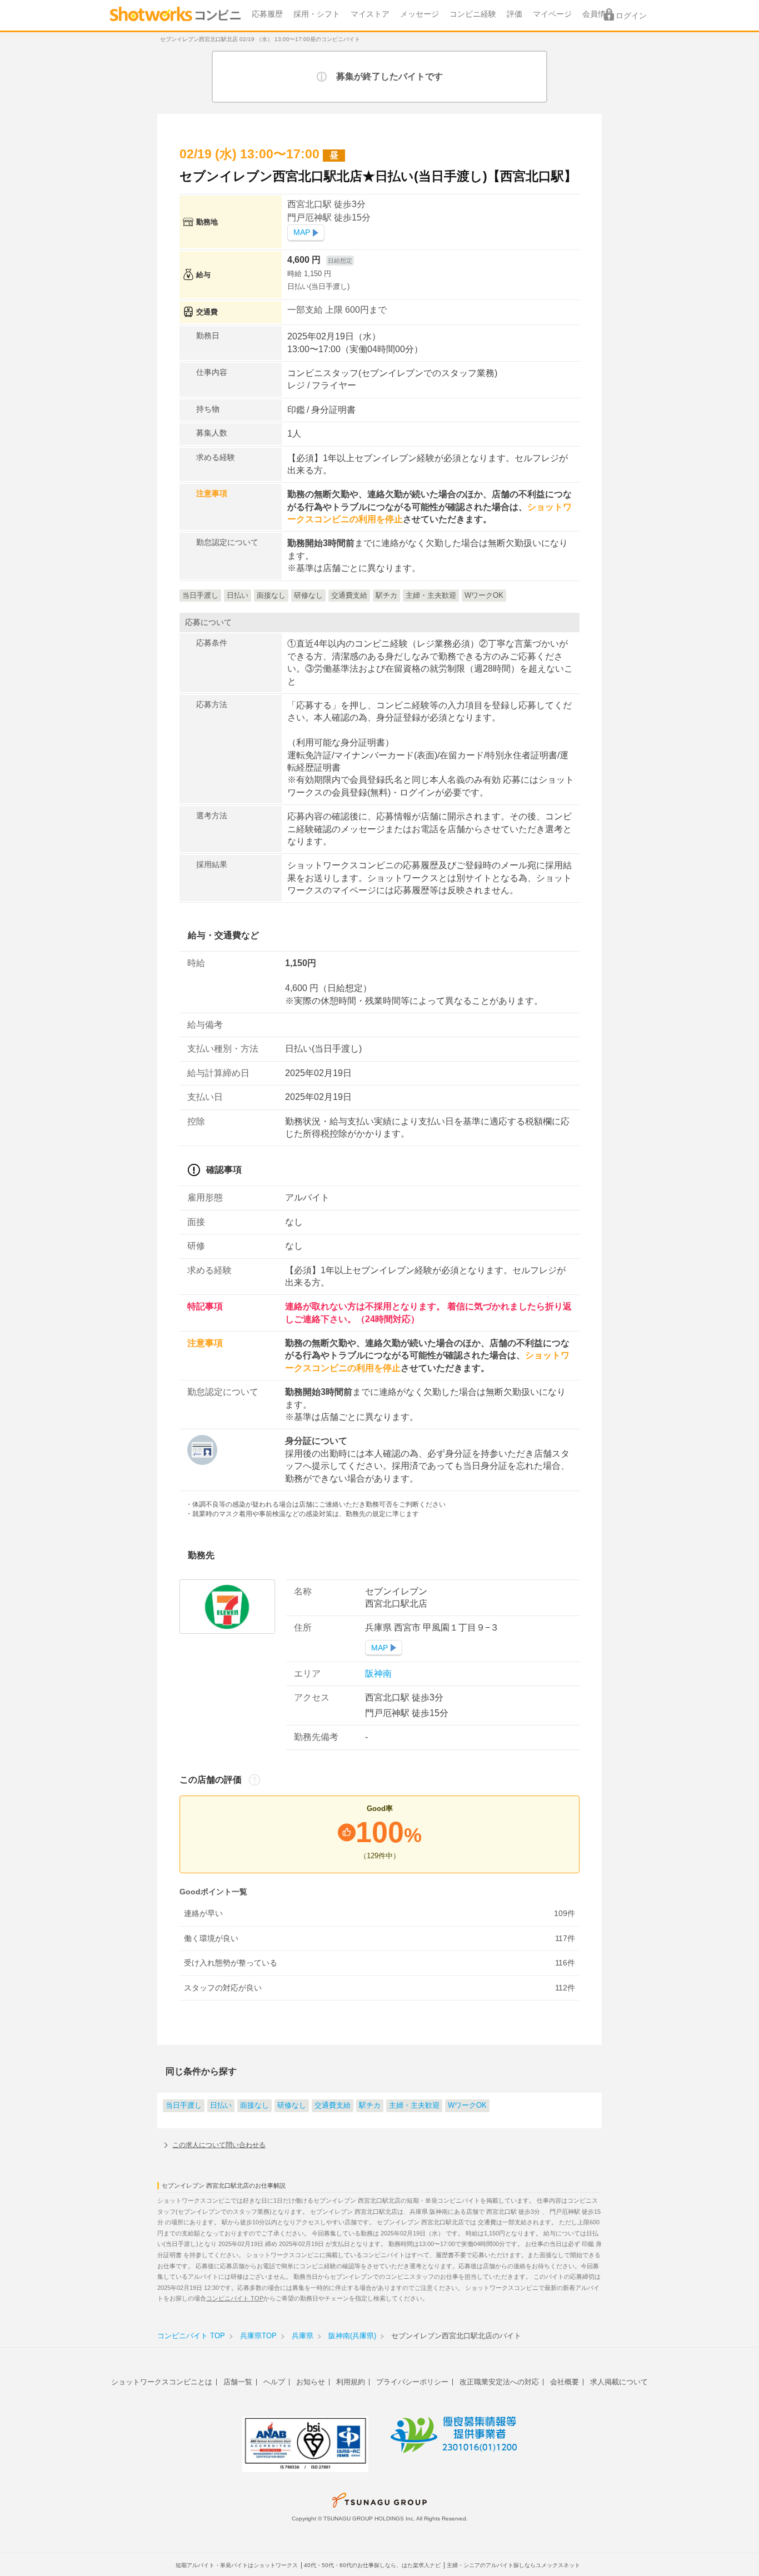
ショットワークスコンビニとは (162, 2382)
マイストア (370, 14)
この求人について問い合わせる (219, 2145)
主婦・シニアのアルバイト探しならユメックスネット (513, 2565)
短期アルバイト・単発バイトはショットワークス (237, 2565)
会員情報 (598, 14)
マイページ (552, 14)
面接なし (254, 2105)
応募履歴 (267, 14)
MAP (302, 232)
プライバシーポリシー (412, 2382)
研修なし (292, 2105)
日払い (221, 2105)
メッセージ (420, 14)
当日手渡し (184, 2105)
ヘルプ (274, 2382)
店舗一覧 (238, 2382)
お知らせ (311, 2382)
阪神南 (378, 1674)
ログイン (631, 16)
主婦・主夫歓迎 (414, 2105)
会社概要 (565, 2382)
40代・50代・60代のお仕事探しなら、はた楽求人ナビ (372, 2565)
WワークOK (467, 2105)
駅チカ (370, 2105)
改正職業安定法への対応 (499, 2382)
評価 (515, 14)
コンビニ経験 (473, 14)
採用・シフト (317, 14)
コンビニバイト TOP (235, 2298)
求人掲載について (619, 2382)
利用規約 (351, 2382)
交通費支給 (333, 2105)
